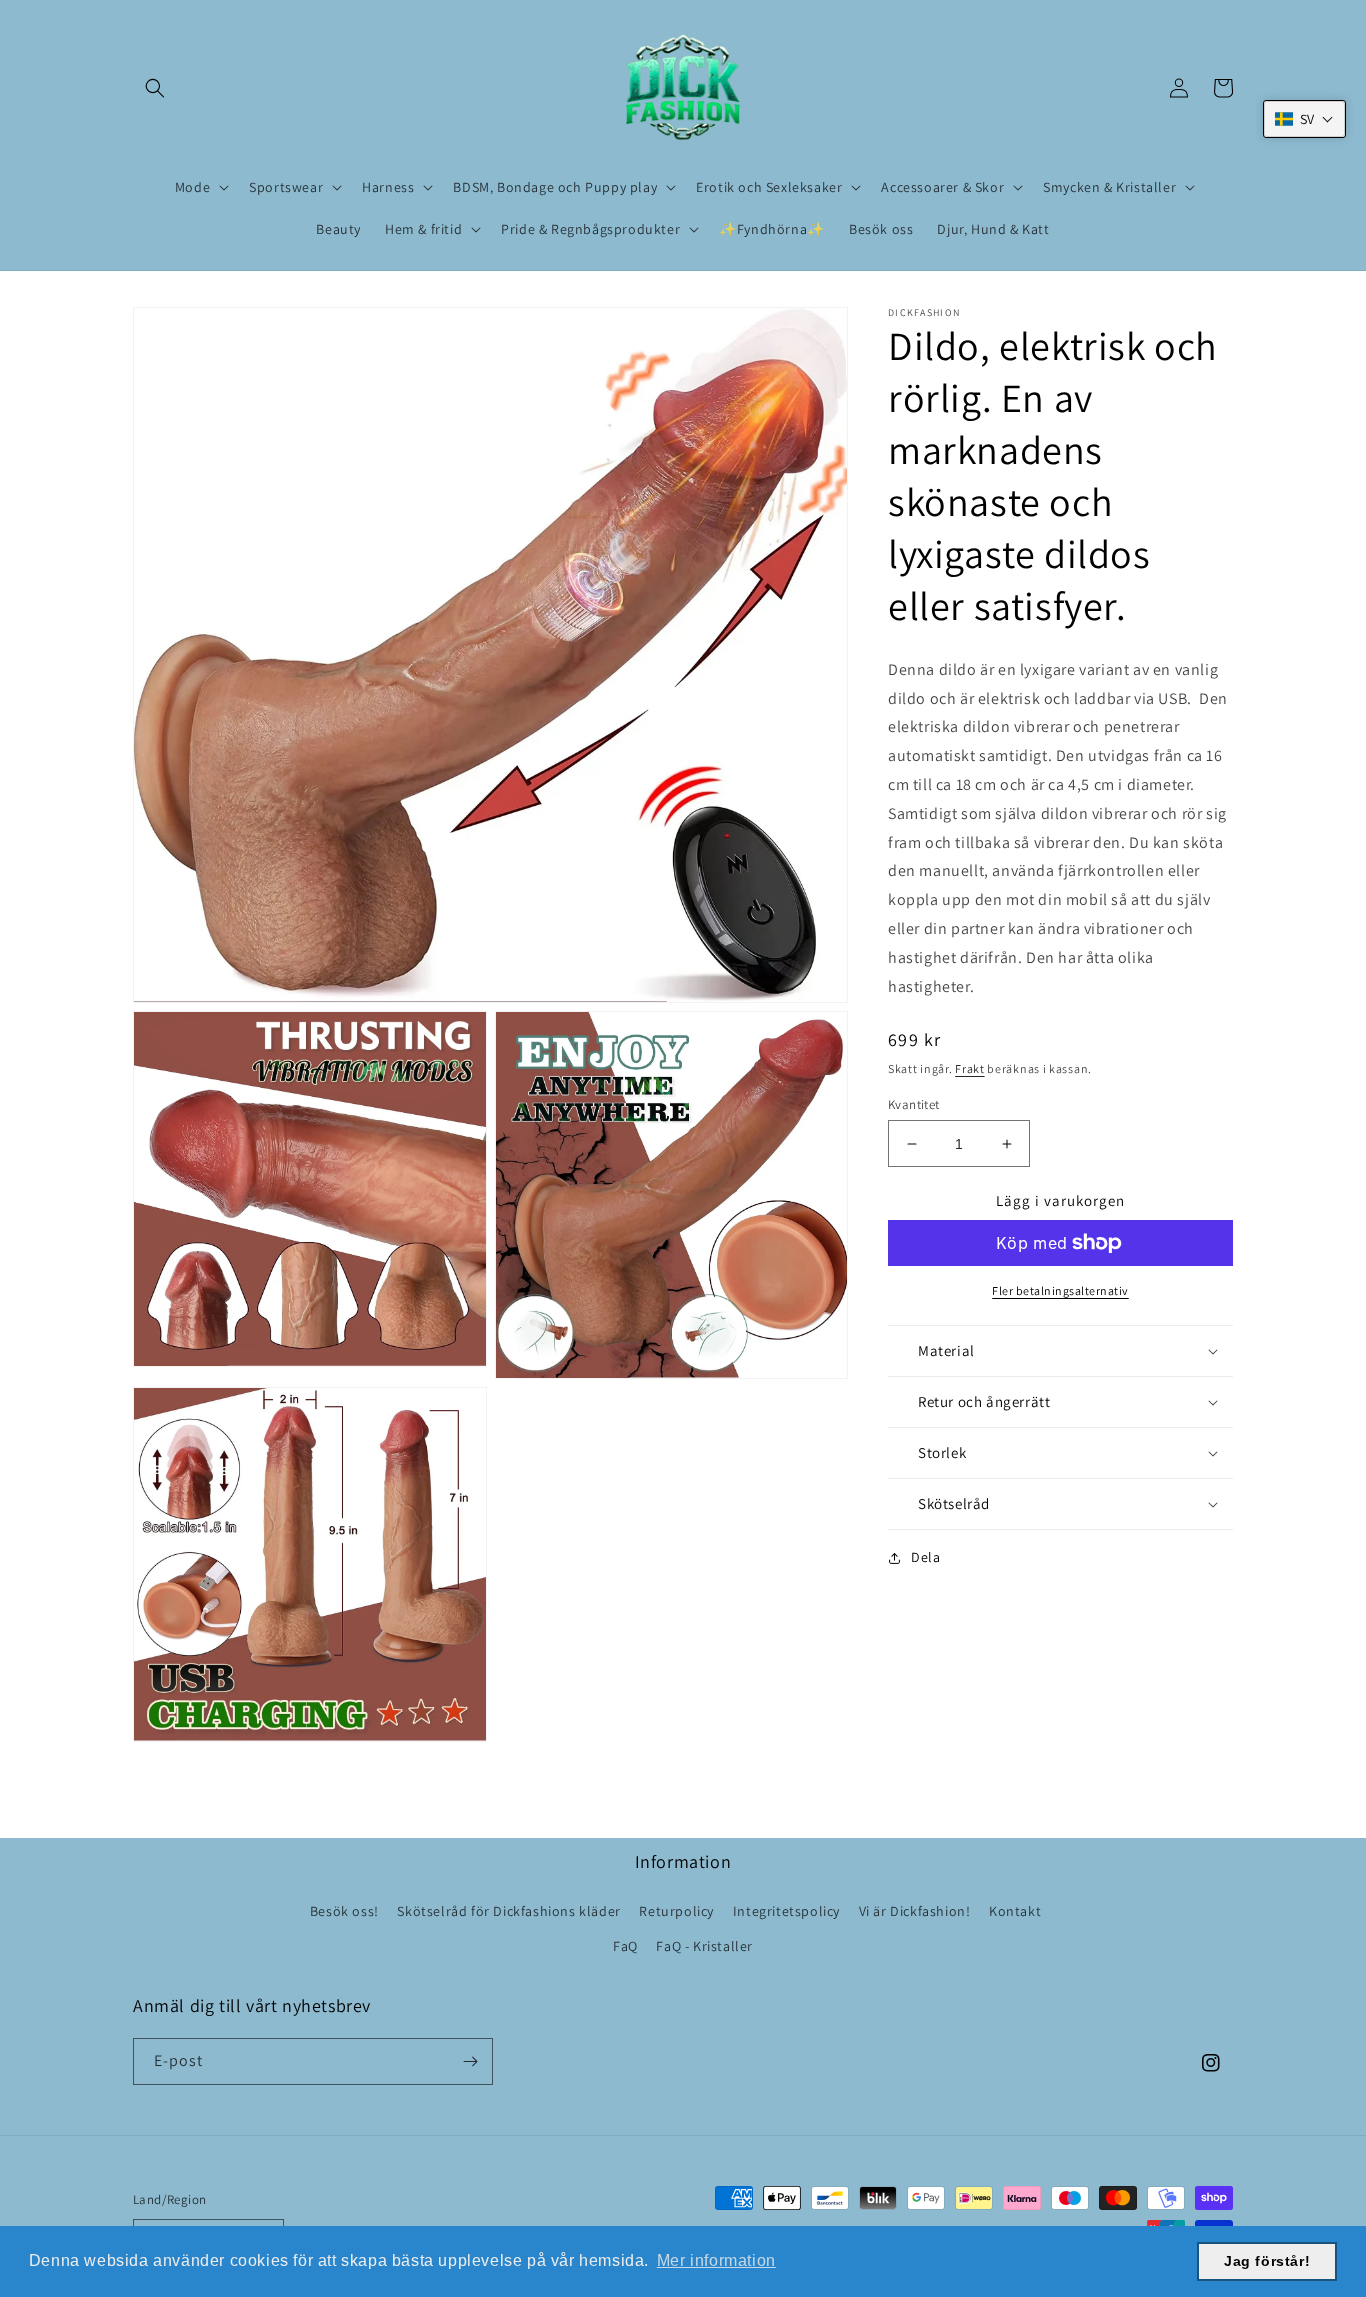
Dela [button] (925, 1557)
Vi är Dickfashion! (915, 1911)
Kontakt (1015, 1911)
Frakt (970, 1068)
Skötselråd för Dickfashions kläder (508, 1911)
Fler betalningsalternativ (1060, 1290)
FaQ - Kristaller (704, 1946)
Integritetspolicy (786, 1911)
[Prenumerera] (470, 2061)
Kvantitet (914, 1104)
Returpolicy (676, 1911)
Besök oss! (344, 1911)
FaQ (625, 1946)
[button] (155, 88)
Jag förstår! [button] (1267, 2261)
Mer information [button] (716, 2260)
